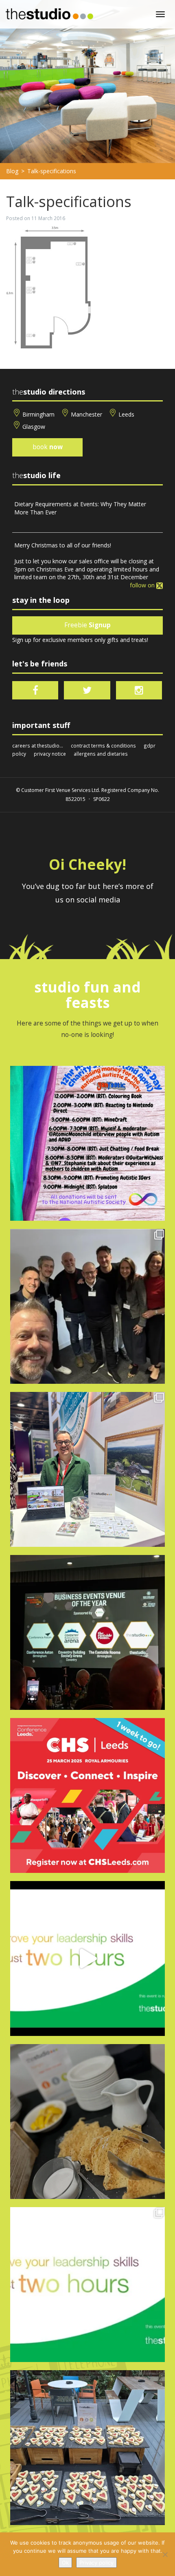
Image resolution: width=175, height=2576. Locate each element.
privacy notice (50, 754)
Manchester (86, 414)
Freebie (87, 625)
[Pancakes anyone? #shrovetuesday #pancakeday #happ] (87, 2122)
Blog (12, 171)
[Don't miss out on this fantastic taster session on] (87, 1958)
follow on (143, 585)
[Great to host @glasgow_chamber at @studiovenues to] (87, 1306)
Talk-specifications (52, 171)
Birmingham (38, 414)
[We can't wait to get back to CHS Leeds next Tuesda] (87, 1795)
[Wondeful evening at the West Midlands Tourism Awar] (87, 1632)
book (48, 447)
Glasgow (34, 427)
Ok (65, 2563)
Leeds (126, 414)
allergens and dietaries (101, 754)
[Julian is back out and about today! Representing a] (87, 1469)
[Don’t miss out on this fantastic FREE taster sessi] (87, 2285)
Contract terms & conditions (103, 745)
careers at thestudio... (38, 745)
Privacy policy (96, 2563)
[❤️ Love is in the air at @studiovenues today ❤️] (87, 2448)
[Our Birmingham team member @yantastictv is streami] (87, 1143)
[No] (165, 2554)
